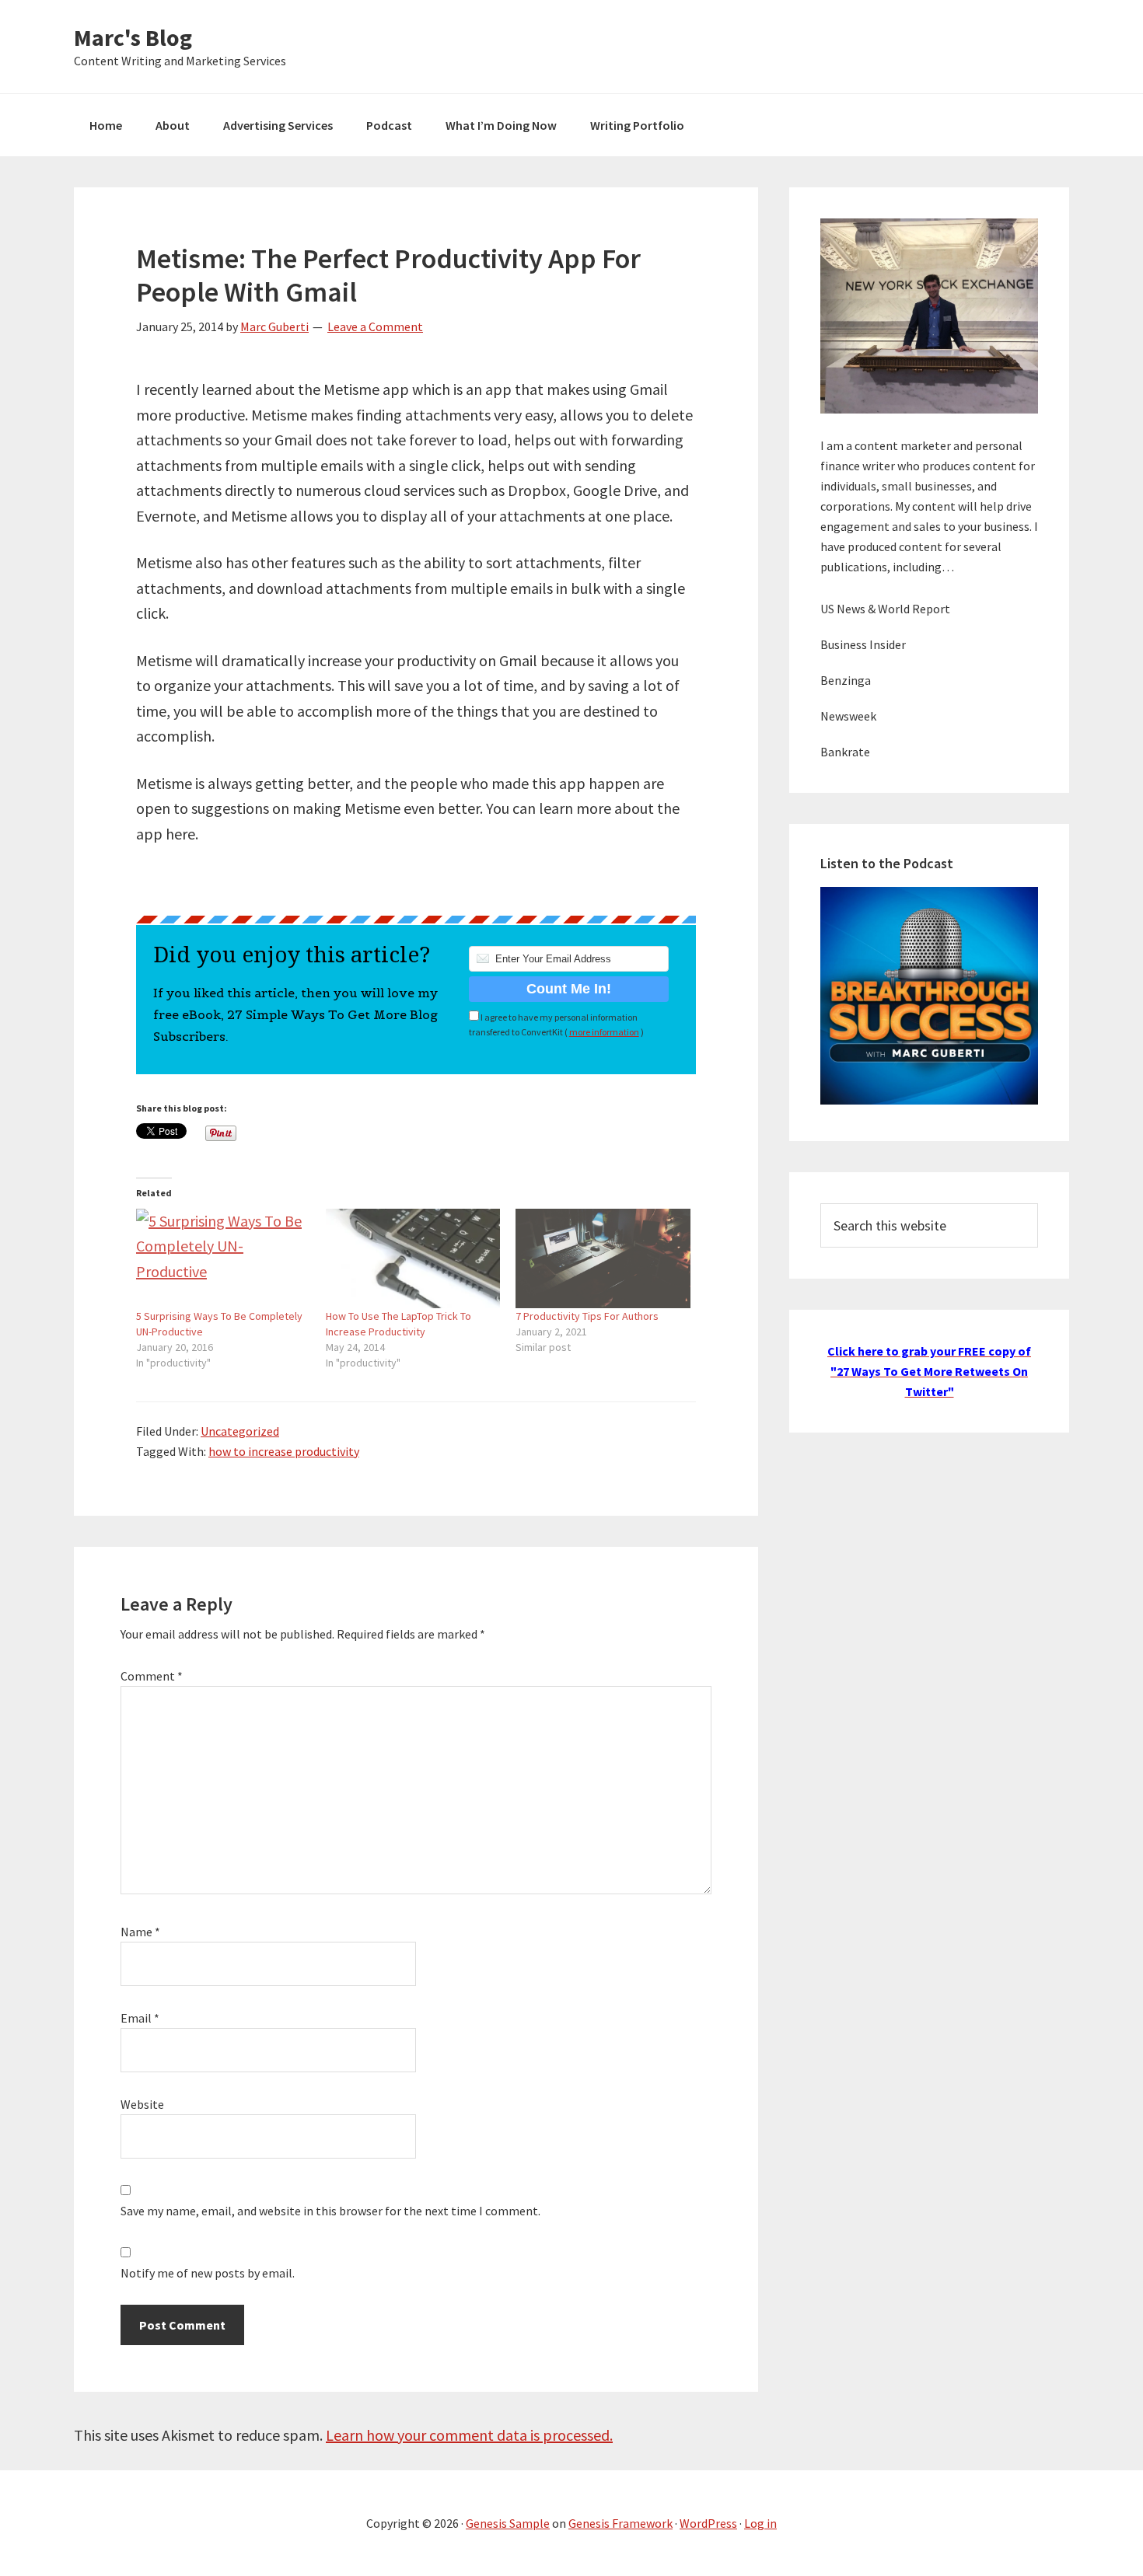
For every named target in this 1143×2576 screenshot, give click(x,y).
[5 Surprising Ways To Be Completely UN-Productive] (223, 1258)
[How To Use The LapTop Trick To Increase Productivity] (413, 1258)
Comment (152, 1676)
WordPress (708, 2523)
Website (142, 2104)
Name (140, 1932)
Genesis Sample (508, 2523)
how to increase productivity (284, 1451)
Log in (760, 2523)
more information (604, 1032)
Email (140, 2018)
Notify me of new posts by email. (208, 2273)
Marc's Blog (133, 37)
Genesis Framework (620, 2523)
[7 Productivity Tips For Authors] (603, 1258)
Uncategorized (240, 1431)
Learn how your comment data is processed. (469, 2435)
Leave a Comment (375, 326)
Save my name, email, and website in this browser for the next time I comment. (330, 2211)
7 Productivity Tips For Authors (587, 1316)
